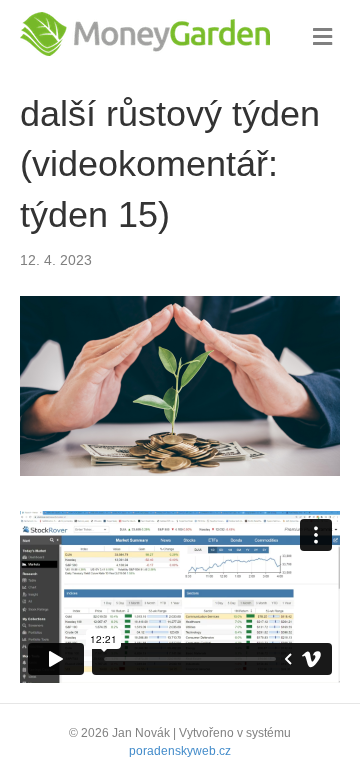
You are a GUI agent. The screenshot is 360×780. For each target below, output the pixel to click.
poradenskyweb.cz (180, 751)
